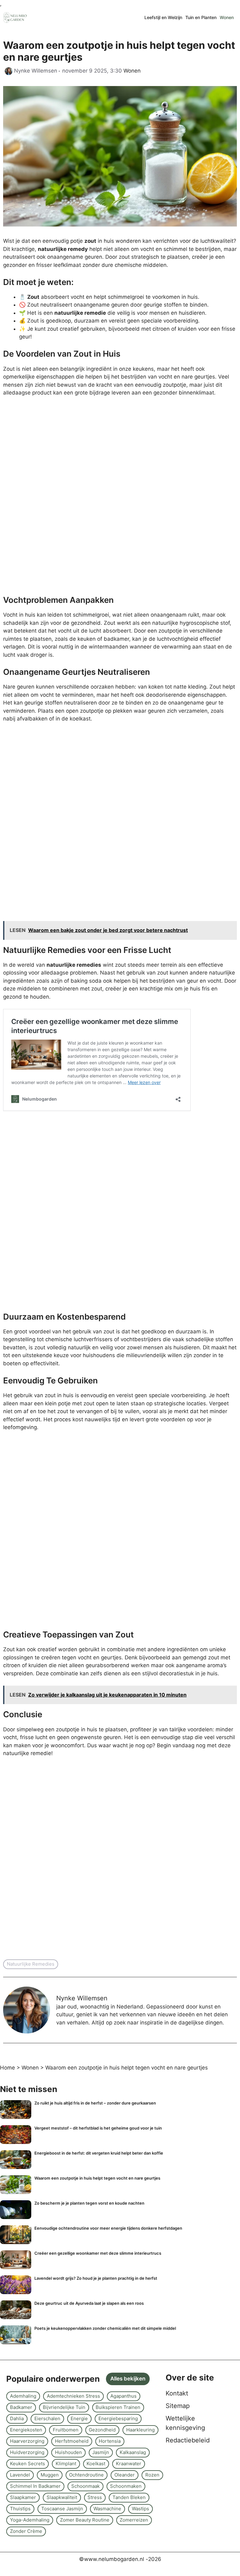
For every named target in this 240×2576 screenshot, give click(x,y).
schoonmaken (126, 2486)
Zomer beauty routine (85, 2520)
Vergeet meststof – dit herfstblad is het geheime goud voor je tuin (98, 2128)
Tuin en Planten (201, 17)
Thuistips (20, 2509)
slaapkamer (23, 2497)
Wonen (227, 17)
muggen (50, 2475)
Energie (79, 2418)
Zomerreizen (134, 2520)
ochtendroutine (86, 2475)
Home (7, 2068)
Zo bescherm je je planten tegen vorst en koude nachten (89, 2203)
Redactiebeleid (188, 2440)
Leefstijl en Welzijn (163, 17)
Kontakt (177, 2393)
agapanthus (123, 2396)
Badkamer (21, 2407)
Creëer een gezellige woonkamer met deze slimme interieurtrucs (98, 2253)
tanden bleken (129, 2497)
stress (95, 2497)
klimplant (66, 2464)
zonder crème (26, 2531)
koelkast (96, 2464)
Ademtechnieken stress (73, 2396)
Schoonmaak (85, 2486)
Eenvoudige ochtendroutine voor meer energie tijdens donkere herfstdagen (108, 2228)
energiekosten (26, 2430)
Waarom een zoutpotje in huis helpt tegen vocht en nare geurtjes (97, 2178)
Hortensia (110, 2441)
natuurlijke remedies (31, 1964)
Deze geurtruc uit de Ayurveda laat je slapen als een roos (89, 2303)
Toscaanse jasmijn (62, 2509)
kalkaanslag (133, 2452)
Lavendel (20, 2475)
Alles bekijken (128, 2379)
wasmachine (107, 2509)
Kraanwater (129, 2464)
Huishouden (68, 2452)
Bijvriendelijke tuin (64, 2407)
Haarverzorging (27, 2441)
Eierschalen (47, 2418)
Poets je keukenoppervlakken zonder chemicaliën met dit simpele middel (105, 2328)
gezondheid (102, 2430)
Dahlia (17, 2418)
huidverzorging (27, 2452)
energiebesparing (118, 2418)
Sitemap (178, 2406)
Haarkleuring (140, 2430)
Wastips (140, 2509)
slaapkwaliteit (62, 2497)
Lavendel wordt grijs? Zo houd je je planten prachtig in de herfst (96, 2278)
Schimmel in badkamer (35, 2486)
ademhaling (23, 2396)
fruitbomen (66, 2430)
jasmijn (101, 2452)
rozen (152, 2475)
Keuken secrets (27, 2464)
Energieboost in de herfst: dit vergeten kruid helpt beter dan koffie (99, 2153)
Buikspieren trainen (118, 2407)
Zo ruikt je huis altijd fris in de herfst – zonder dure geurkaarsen (95, 2103)
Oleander (125, 2475)
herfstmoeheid (72, 2441)
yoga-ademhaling (30, 2520)
